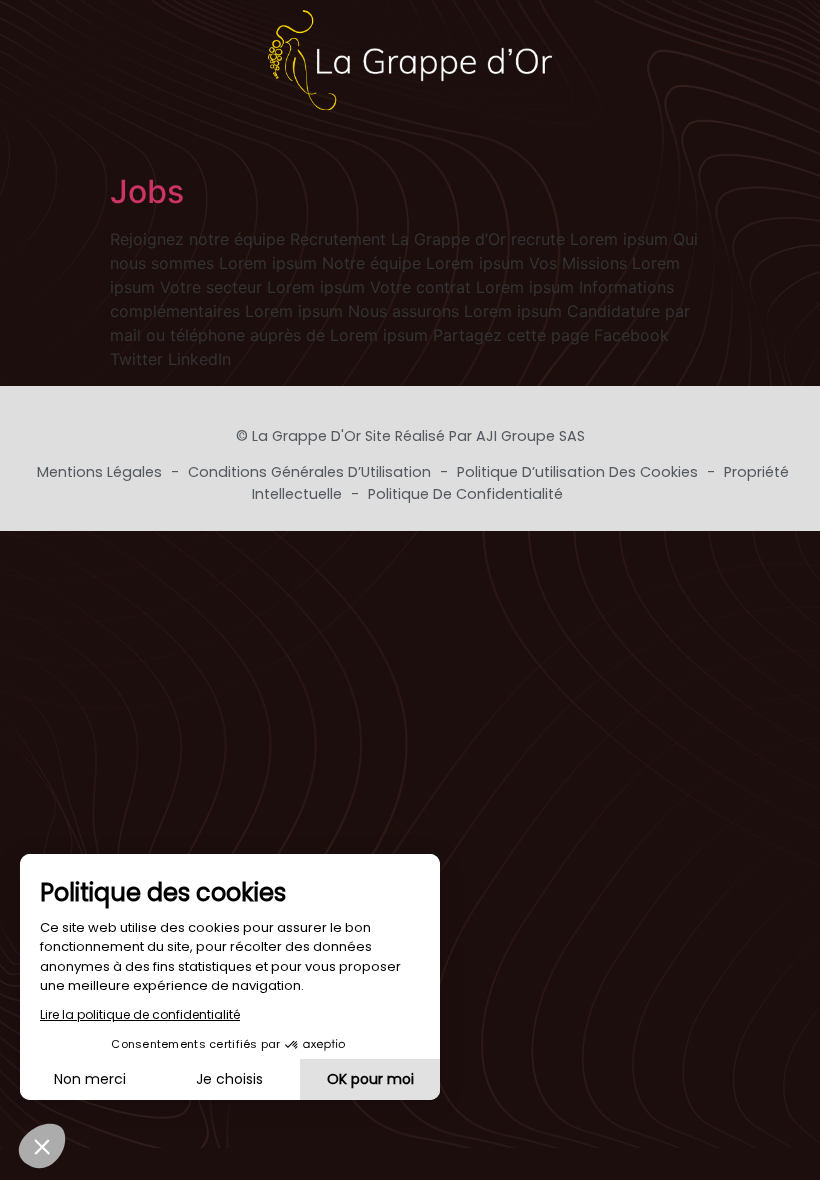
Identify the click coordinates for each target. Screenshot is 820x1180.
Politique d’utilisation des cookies (579, 472)
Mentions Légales (101, 472)
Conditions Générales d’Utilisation (311, 472)
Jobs (147, 191)
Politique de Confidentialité (465, 494)
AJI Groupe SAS (530, 436)
